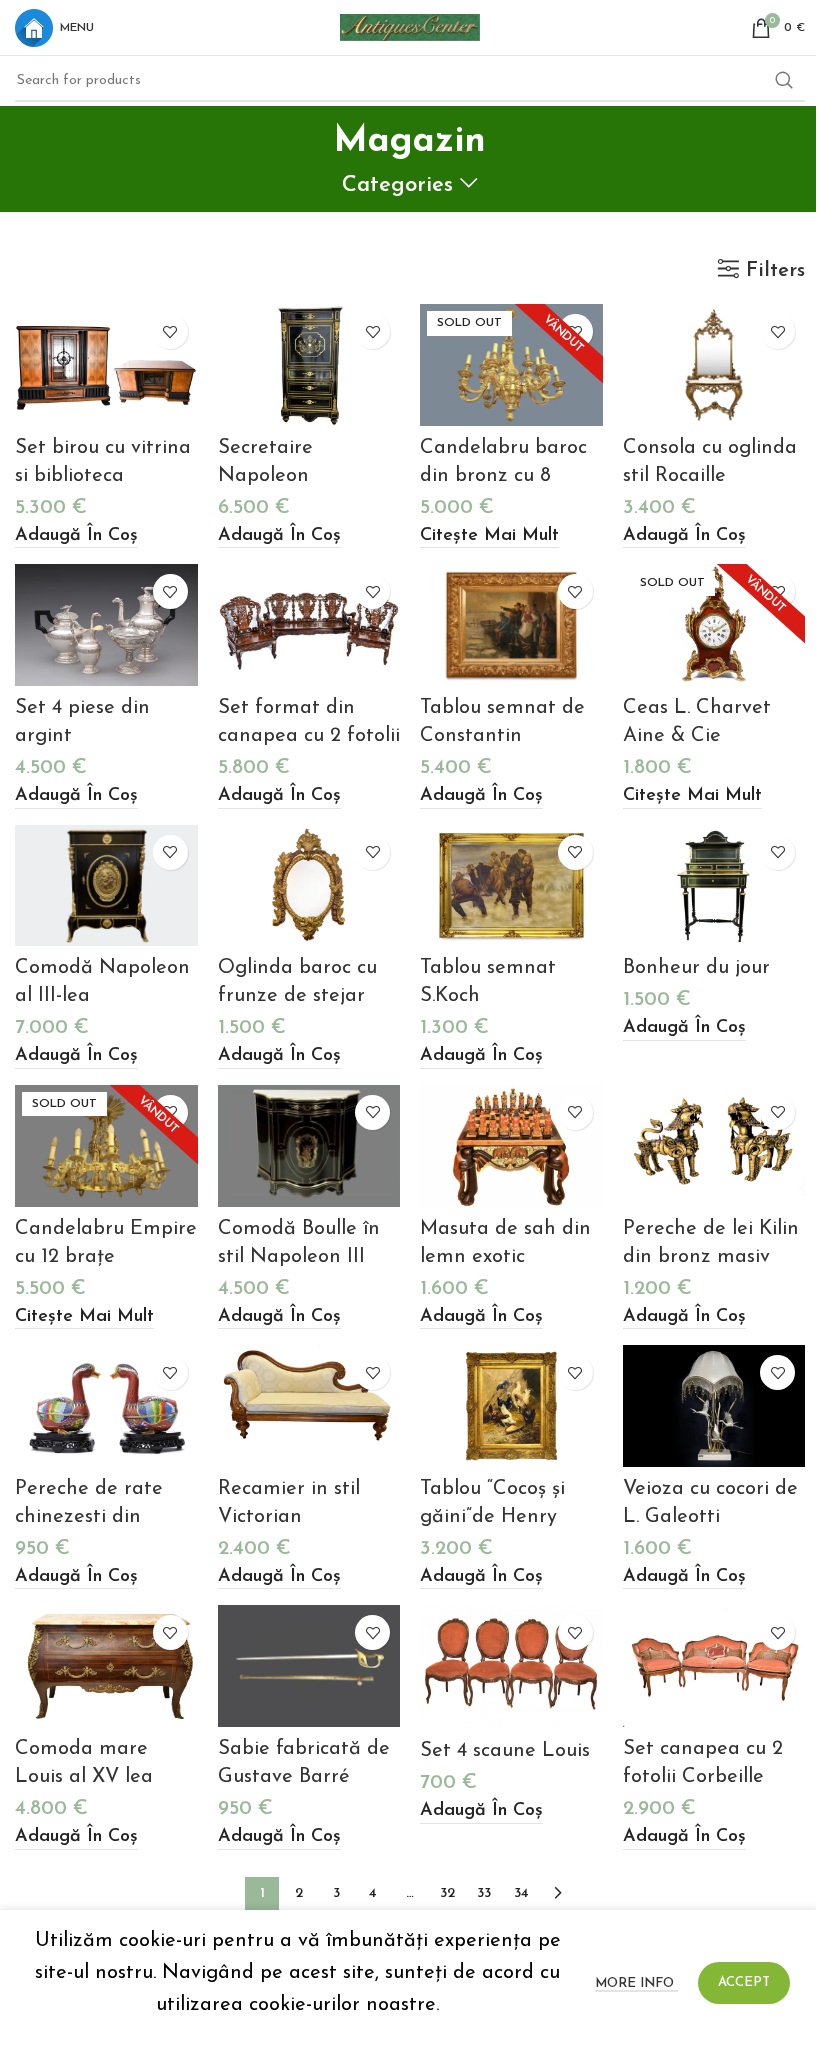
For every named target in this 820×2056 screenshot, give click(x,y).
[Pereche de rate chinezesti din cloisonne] (106, 1406)
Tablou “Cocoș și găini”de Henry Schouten (492, 1517)
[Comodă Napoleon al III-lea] (106, 886)
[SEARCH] (784, 81)
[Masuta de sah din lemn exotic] (511, 1146)
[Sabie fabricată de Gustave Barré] (309, 1666)
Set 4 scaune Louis (505, 1751)
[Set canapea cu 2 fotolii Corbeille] (714, 1666)
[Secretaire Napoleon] (309, 365)
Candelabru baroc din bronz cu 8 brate (503, 476)
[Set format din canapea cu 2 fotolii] (309, 625)
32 (447, 1893)
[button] (76, 537)
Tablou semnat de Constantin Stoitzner (502, 736)
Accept (744, 1982)
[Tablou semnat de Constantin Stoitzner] (511, 625)
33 (484, 1893)
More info (636, 1983)
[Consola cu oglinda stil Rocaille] (714, 365)
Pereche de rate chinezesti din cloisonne (89, 1517)
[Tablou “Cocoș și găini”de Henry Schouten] (511, 1406)
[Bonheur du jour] (714, 886)
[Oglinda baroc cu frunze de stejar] (309, 886)
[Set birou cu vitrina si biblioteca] (106, 365)
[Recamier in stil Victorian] (309, 1406)
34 (521, 1893)
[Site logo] (410, 26)
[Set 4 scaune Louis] (511, 1666)
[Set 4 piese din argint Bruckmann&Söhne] (106, 625)
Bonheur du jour (696, 968)
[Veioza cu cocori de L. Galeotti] (714, 1406)
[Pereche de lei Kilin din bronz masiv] (714, 1146)
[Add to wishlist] (170, 331)
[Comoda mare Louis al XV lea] (106, 1666)
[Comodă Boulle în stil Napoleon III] (309, 1146)
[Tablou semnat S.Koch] (511, 886)
